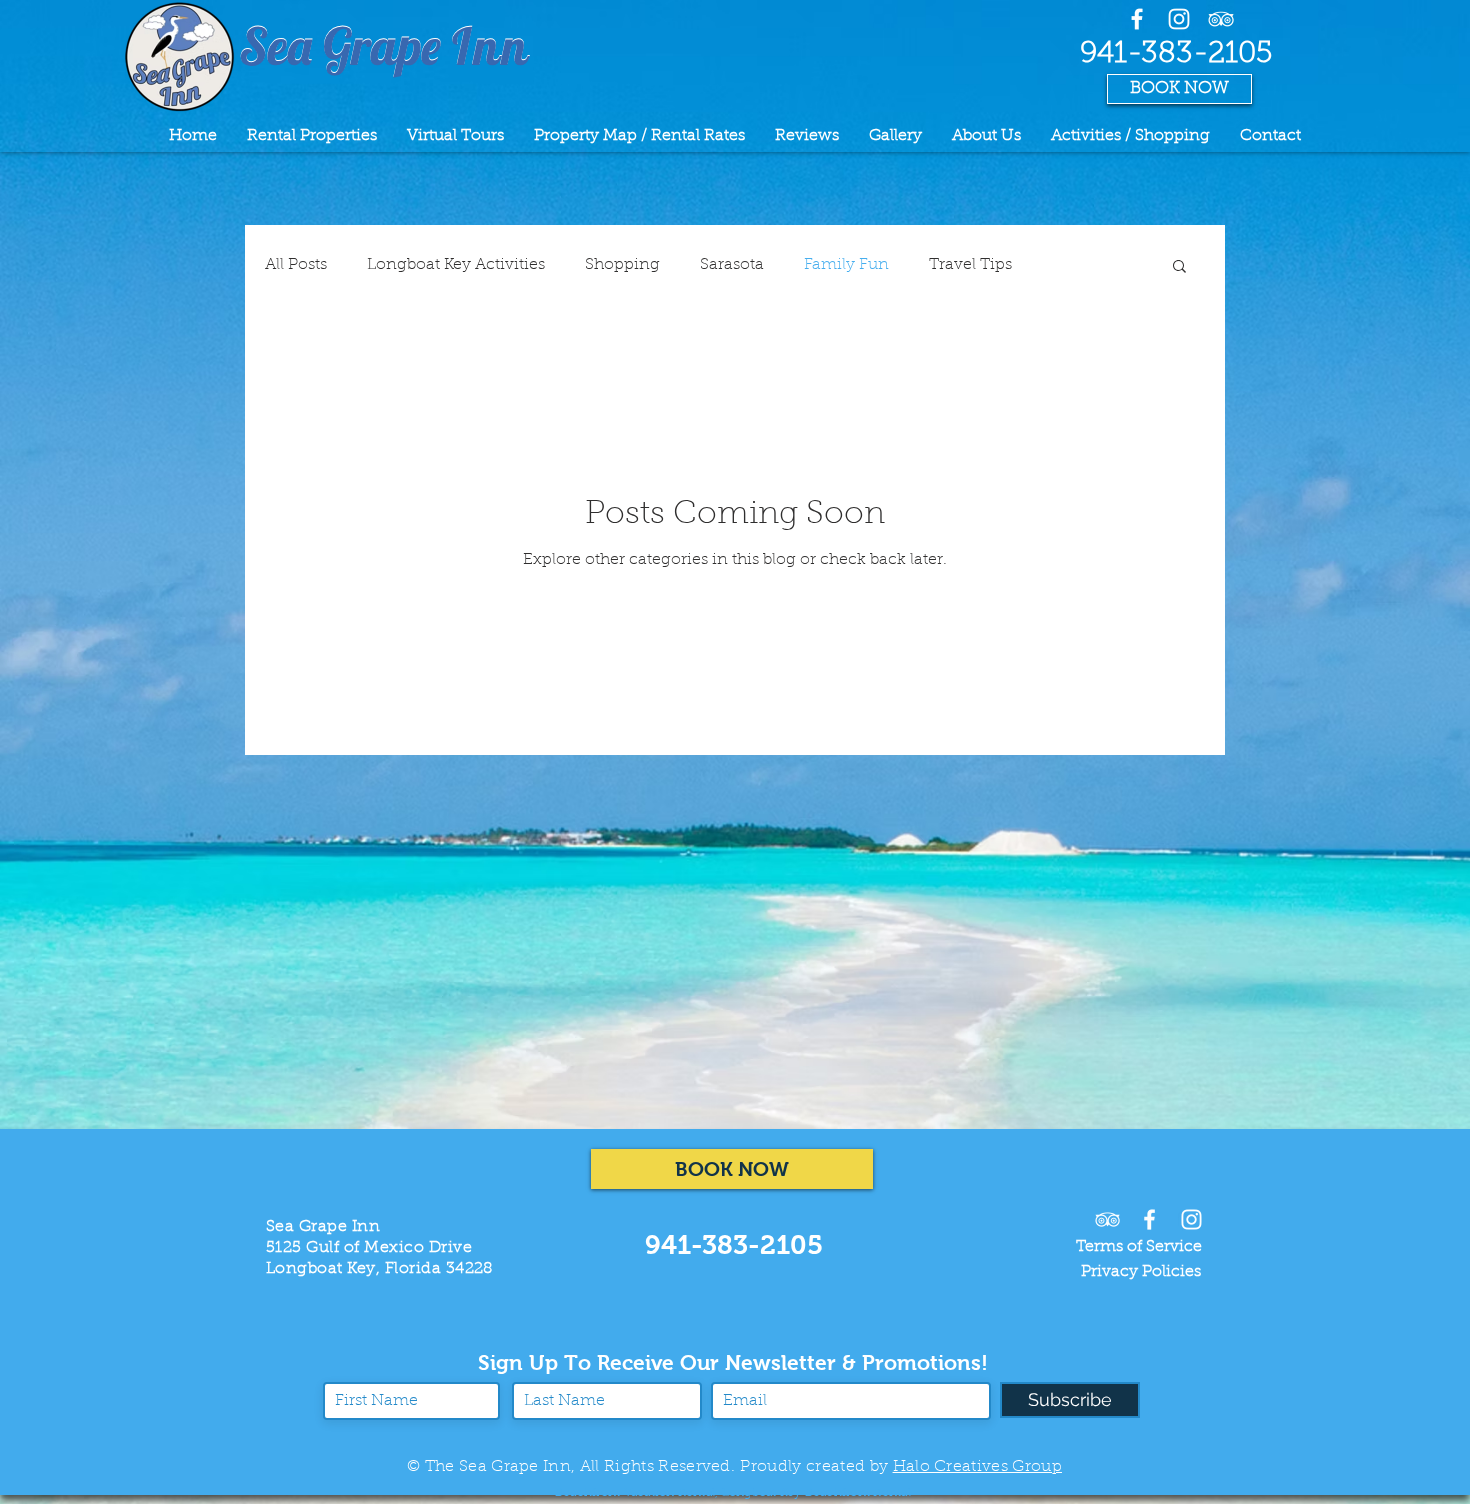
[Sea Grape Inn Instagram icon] (1179, 19)
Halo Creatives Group (977, 1467)
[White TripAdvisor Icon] (1221, 19)
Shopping (622, 265)
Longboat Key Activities (456, 265)
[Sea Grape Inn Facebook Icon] (1137, 19)
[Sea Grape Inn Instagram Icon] (1191, 1219)
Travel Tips (970, 265)
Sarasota (732, 265)
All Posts (296, 265)
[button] (1179, 267)
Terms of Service (1139, 1247)
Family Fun (846, 265)
